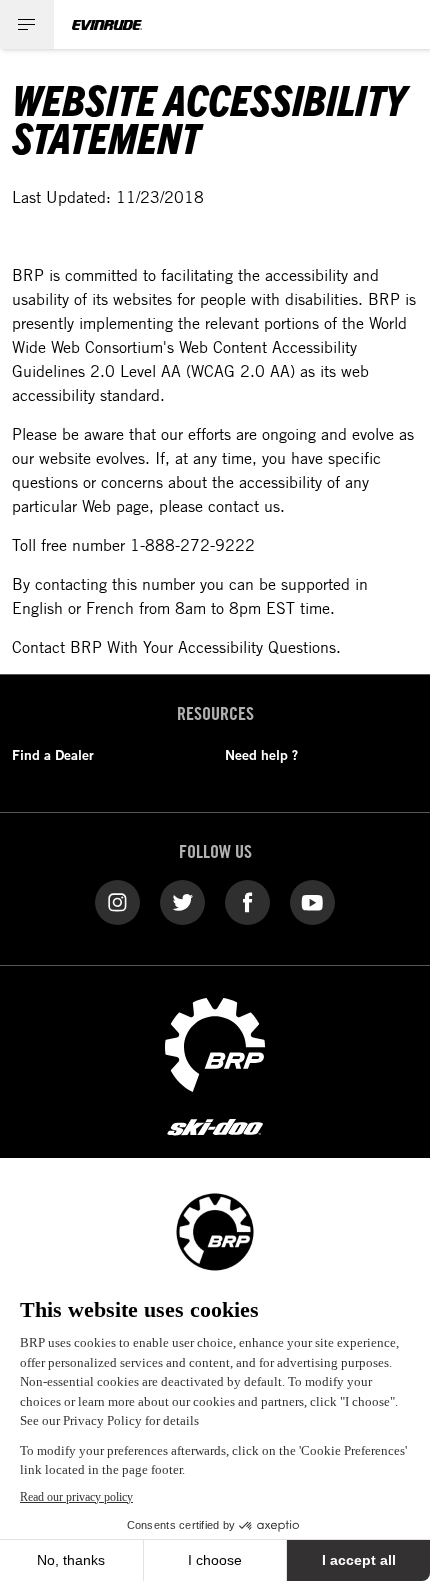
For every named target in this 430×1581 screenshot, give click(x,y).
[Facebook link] (247, 901)
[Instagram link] (117, 901)
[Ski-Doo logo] (215, 1128)
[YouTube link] (312, 901)
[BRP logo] (215, 1043)
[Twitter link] (182, 901)
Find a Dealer (53, 755)
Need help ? (261, 755)
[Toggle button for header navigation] (27, 24)
